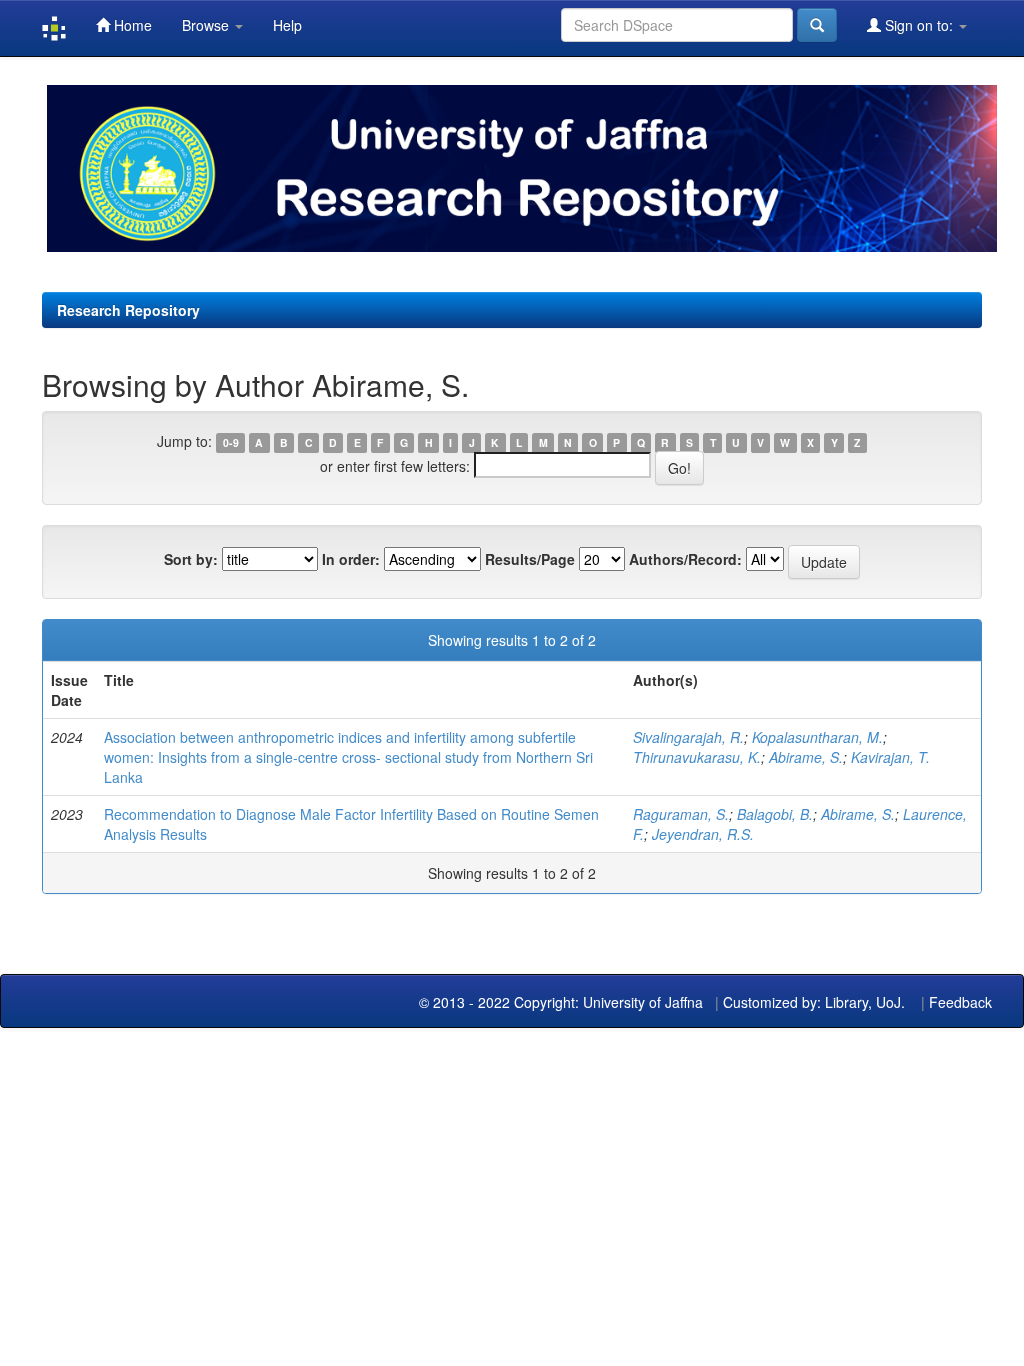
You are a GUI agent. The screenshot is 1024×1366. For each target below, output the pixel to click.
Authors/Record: (685, 559)
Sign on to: (919, 25)
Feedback (960, 1002)
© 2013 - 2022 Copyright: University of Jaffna (563, 1002)
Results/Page (530, 559)
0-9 (231, 442)
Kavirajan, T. (890, 757)
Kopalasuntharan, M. (817, 737)
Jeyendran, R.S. (703, 834)
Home (131, 25)
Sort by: (191, 559)
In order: (351, 559)
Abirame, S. (806, 757)
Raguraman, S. (681, 814)
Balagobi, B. (775, 814)
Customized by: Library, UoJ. (814, 1002)
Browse (207, 25)
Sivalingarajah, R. (688, 737)
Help (287, 25)
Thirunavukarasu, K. (697, 757)
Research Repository (128, 310)
